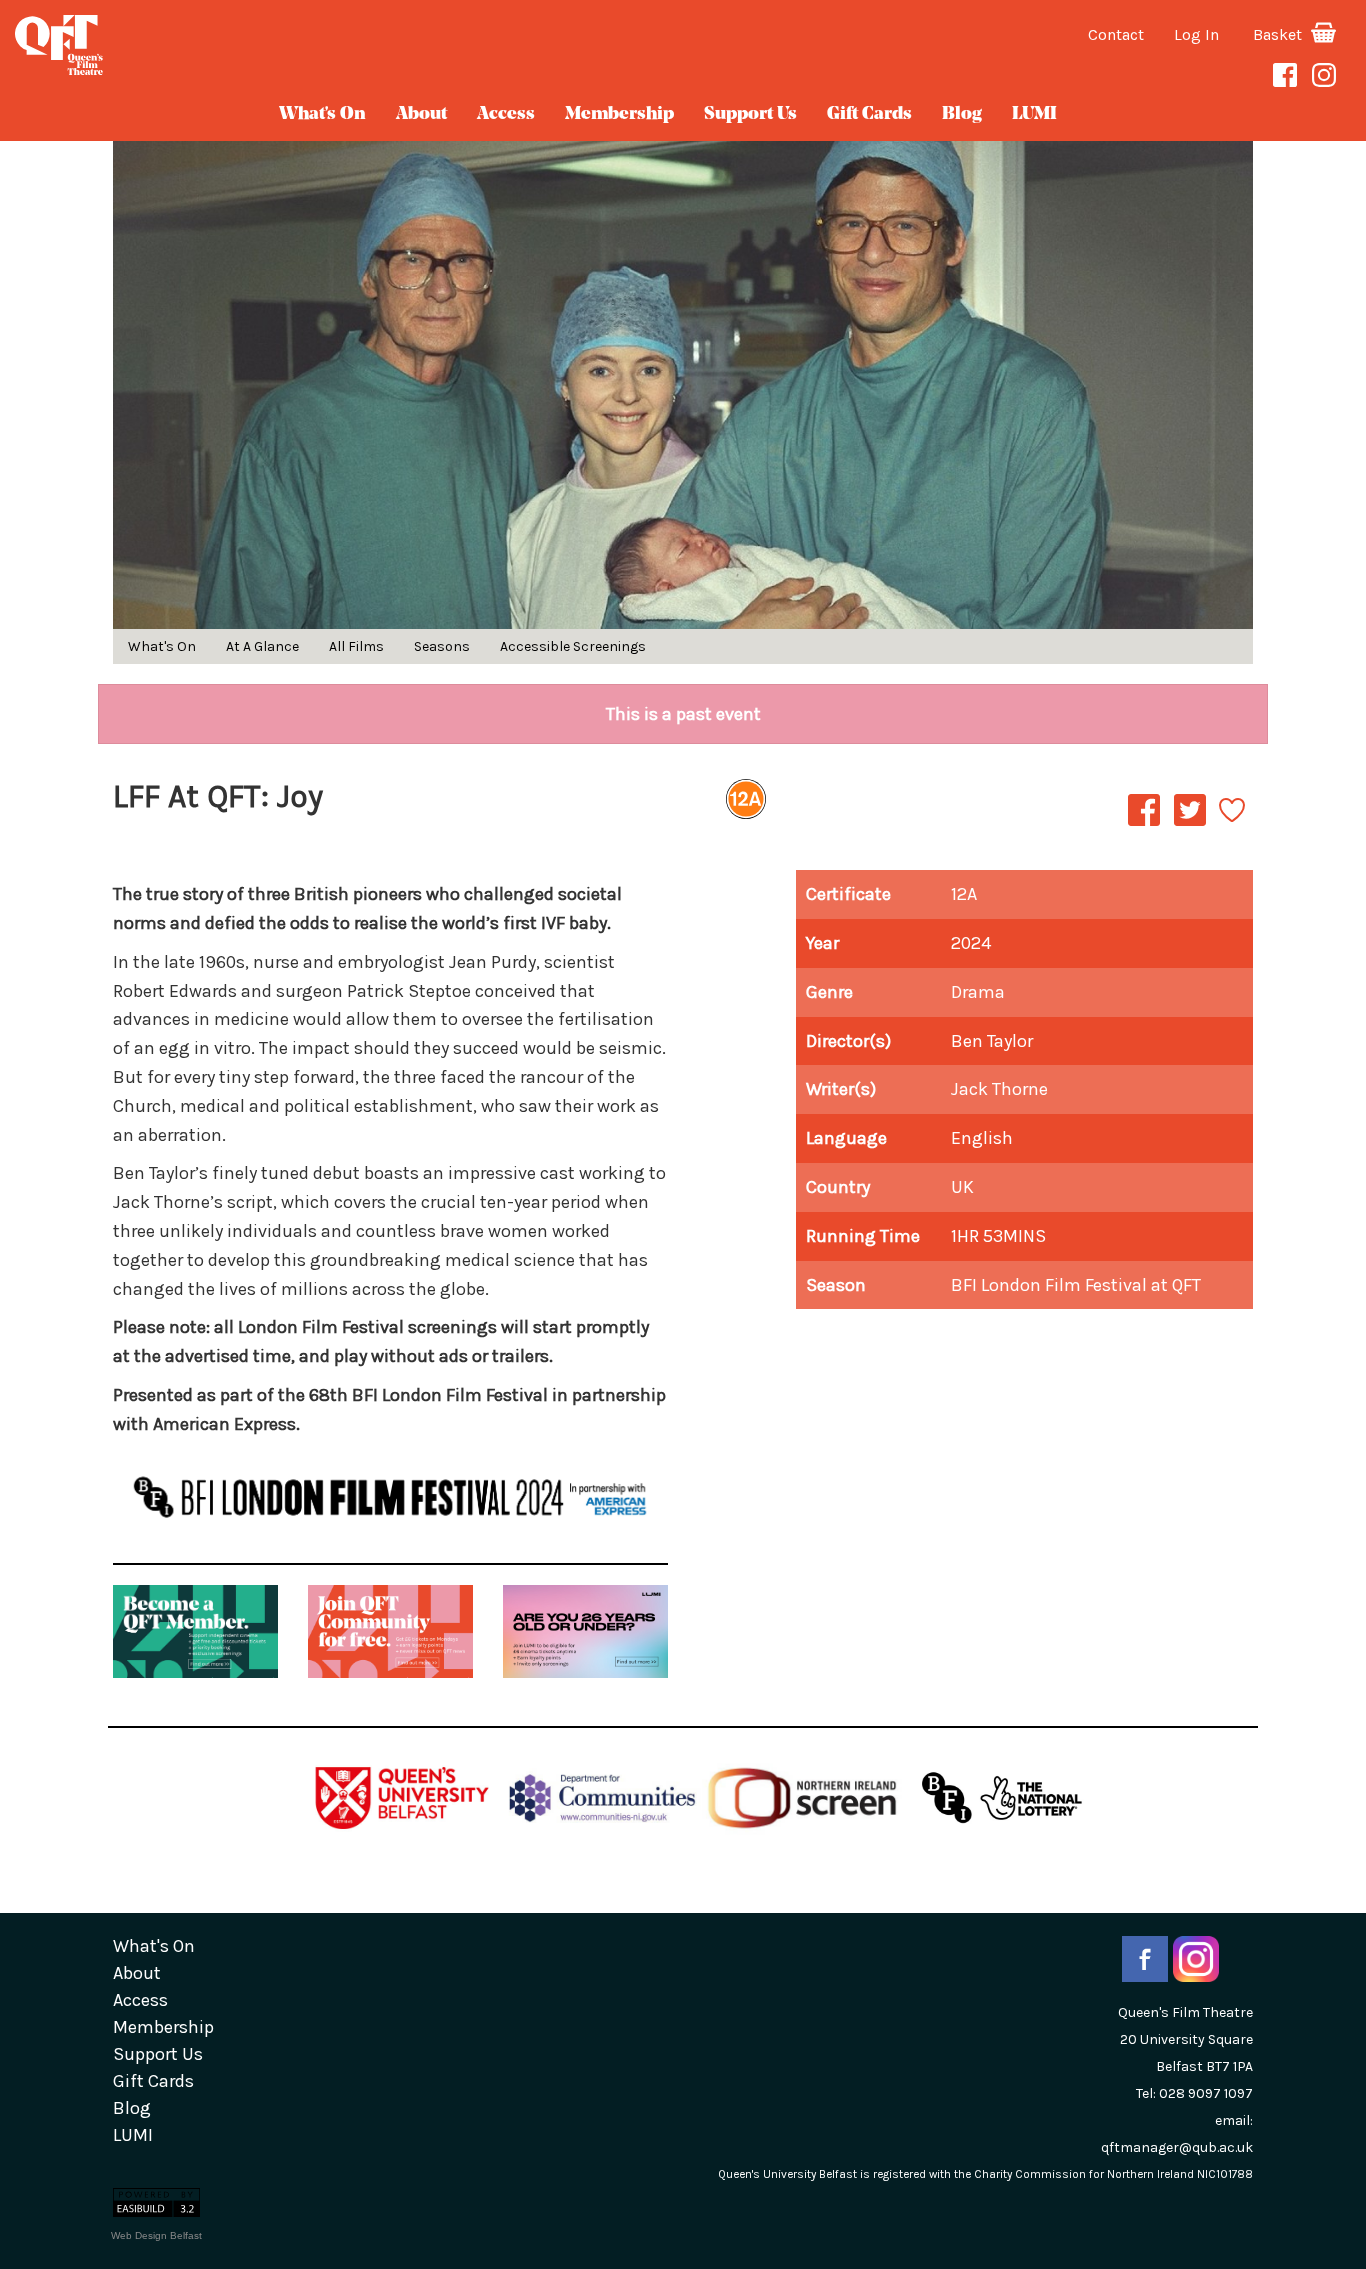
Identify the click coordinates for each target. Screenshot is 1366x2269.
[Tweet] (1190, 825)
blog (962, 115)
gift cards (869, 115)
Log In (1196, 34)
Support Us (750, 115)
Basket (1279, 34)
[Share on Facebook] (1144, 825)
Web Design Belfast (156, 2235)
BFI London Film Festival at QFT (1076, 1285)
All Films (356, 646)
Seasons (442, 646)
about (421, 115)
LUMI (1034, 115)
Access (506, 115)
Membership (619, 115)
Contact (1116, 34)
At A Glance (262, 646)
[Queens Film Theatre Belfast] (227, 45)
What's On (322, 115)
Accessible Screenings (573, 646)
